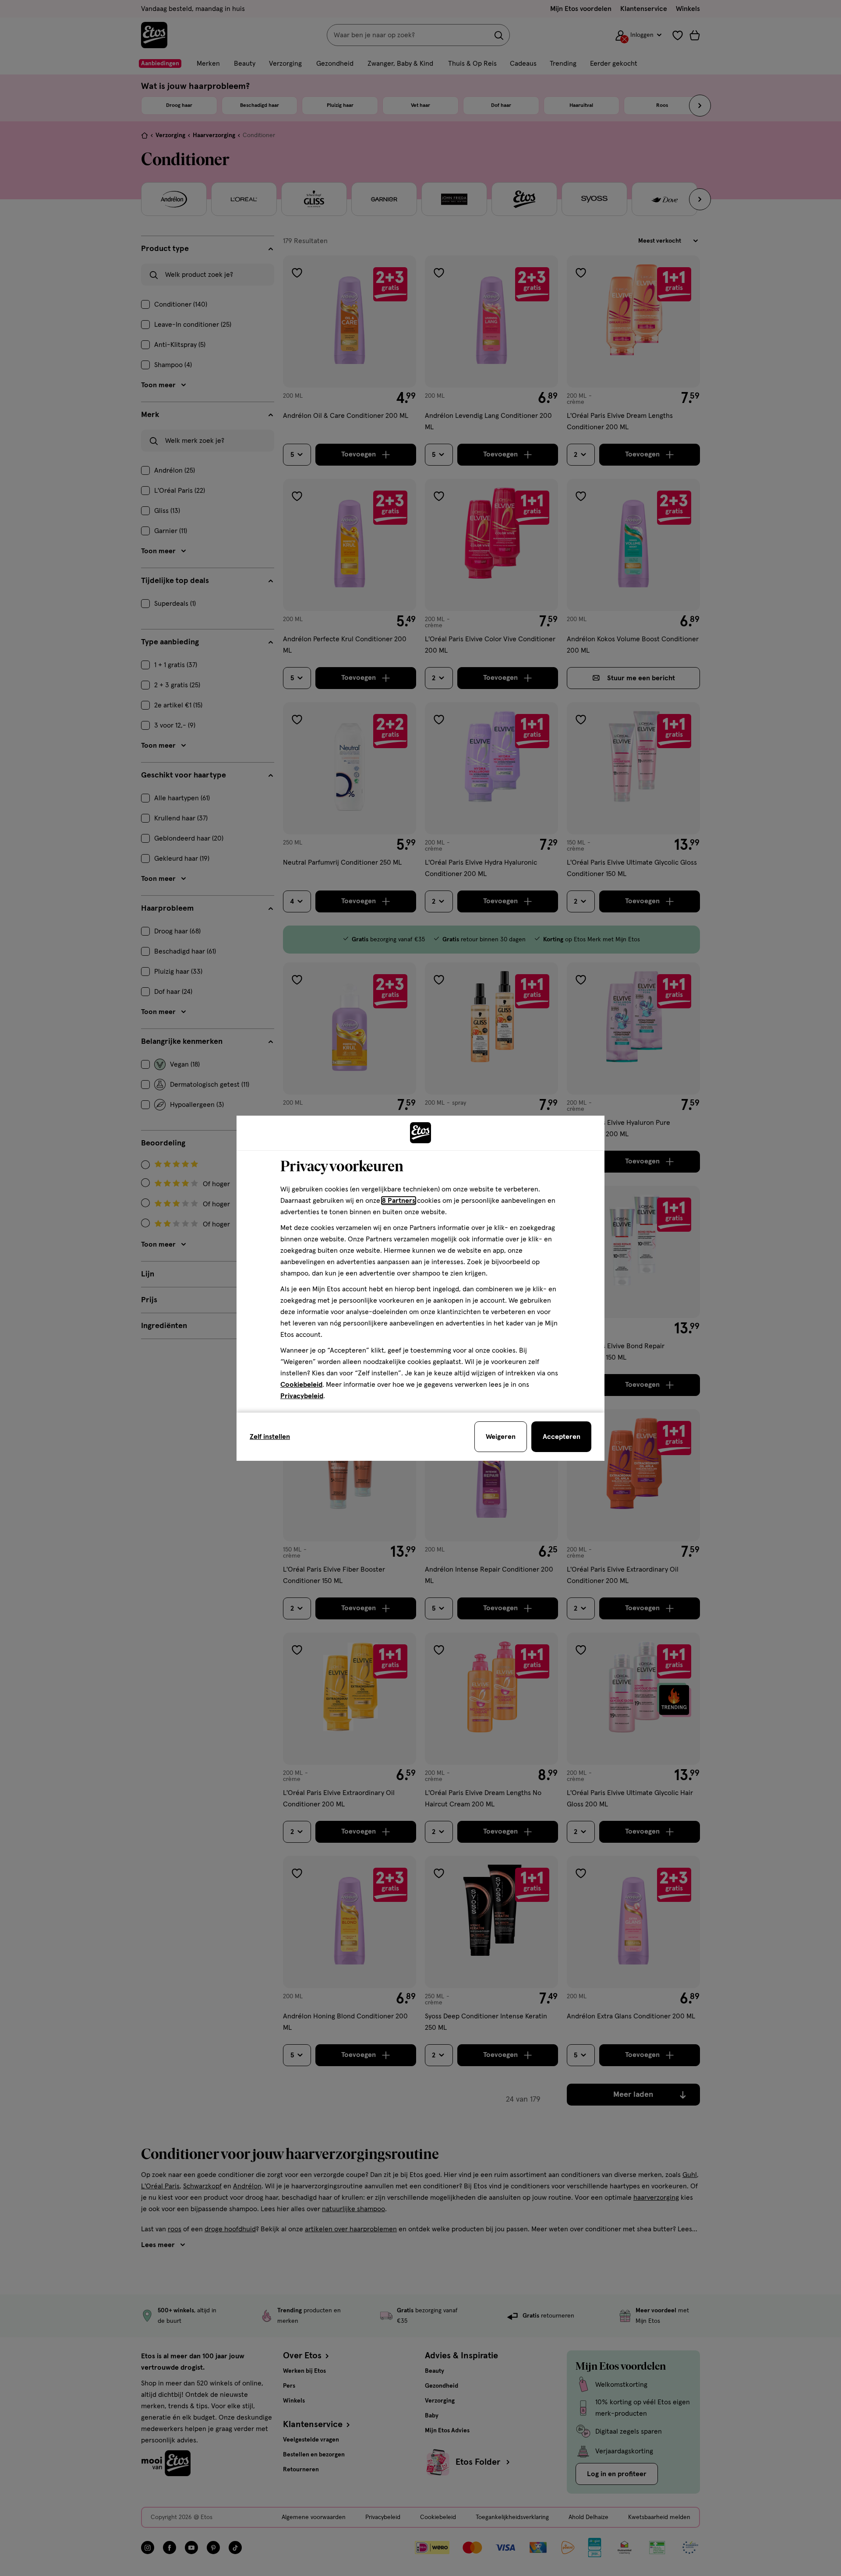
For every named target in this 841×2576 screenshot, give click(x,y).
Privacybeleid (302, 1396)
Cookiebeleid (301, 1385)
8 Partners (399, 1201)
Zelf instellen (270, 1437)
